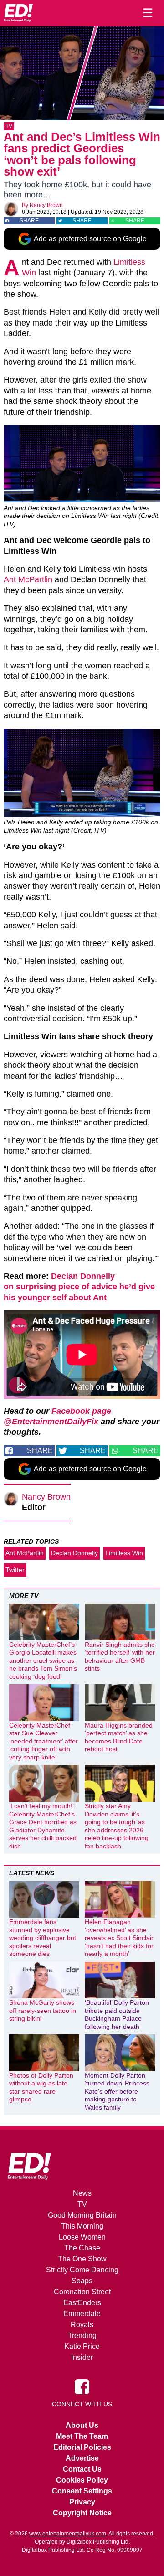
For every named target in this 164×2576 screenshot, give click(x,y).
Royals (82, 2325)
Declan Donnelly (74, 1553)
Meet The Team (82, 2436)
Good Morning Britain (82, 2215)
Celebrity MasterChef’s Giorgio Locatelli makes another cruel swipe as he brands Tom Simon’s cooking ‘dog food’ (43, 1660)
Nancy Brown (46, 205)
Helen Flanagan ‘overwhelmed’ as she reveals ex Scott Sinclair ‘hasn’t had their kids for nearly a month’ (119, 1938)
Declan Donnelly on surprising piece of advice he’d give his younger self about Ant (79, 1287)
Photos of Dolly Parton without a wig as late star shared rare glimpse (41, 2087)
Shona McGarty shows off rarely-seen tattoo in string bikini (43, 2010)
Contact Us (82, 2469)
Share (29, 221)
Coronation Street (82, 2292)
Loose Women (82, 2237)
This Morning (82, 2226)
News (82, 2193)
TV (9, 126)
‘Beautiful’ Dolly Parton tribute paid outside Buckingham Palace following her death (117, 2015)
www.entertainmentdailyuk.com (68, 2534)
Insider (82, 2357)
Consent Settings (82, 2491)
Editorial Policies (82, 2447)
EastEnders (82, 2303)
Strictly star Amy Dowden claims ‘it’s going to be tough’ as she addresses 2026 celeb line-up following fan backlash (117, 1826)
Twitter (15, 1570)
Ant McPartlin (28, 579)
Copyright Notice (82, 2513)
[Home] (18, 13)
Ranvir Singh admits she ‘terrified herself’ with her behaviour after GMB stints (120, 1657)
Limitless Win (124, 1553)
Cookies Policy (82, 2480)
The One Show (82, 2259)
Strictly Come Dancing (82, 2270)
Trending (82, 2335)
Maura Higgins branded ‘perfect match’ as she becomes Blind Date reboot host (119, 1737)
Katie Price (82, 2346)
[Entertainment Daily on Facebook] (82, 2386)
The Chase (82, 2248)
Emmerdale (82, 2314)
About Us (82, 2425)
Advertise (82, 2458)
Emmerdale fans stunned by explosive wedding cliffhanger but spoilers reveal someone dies (43, 1938)
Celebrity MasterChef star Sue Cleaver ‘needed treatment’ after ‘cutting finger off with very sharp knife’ (44, 1741)
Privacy (82, 2502)
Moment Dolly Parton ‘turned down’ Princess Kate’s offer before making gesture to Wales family (117, 2091)
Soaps (82, 2281)
